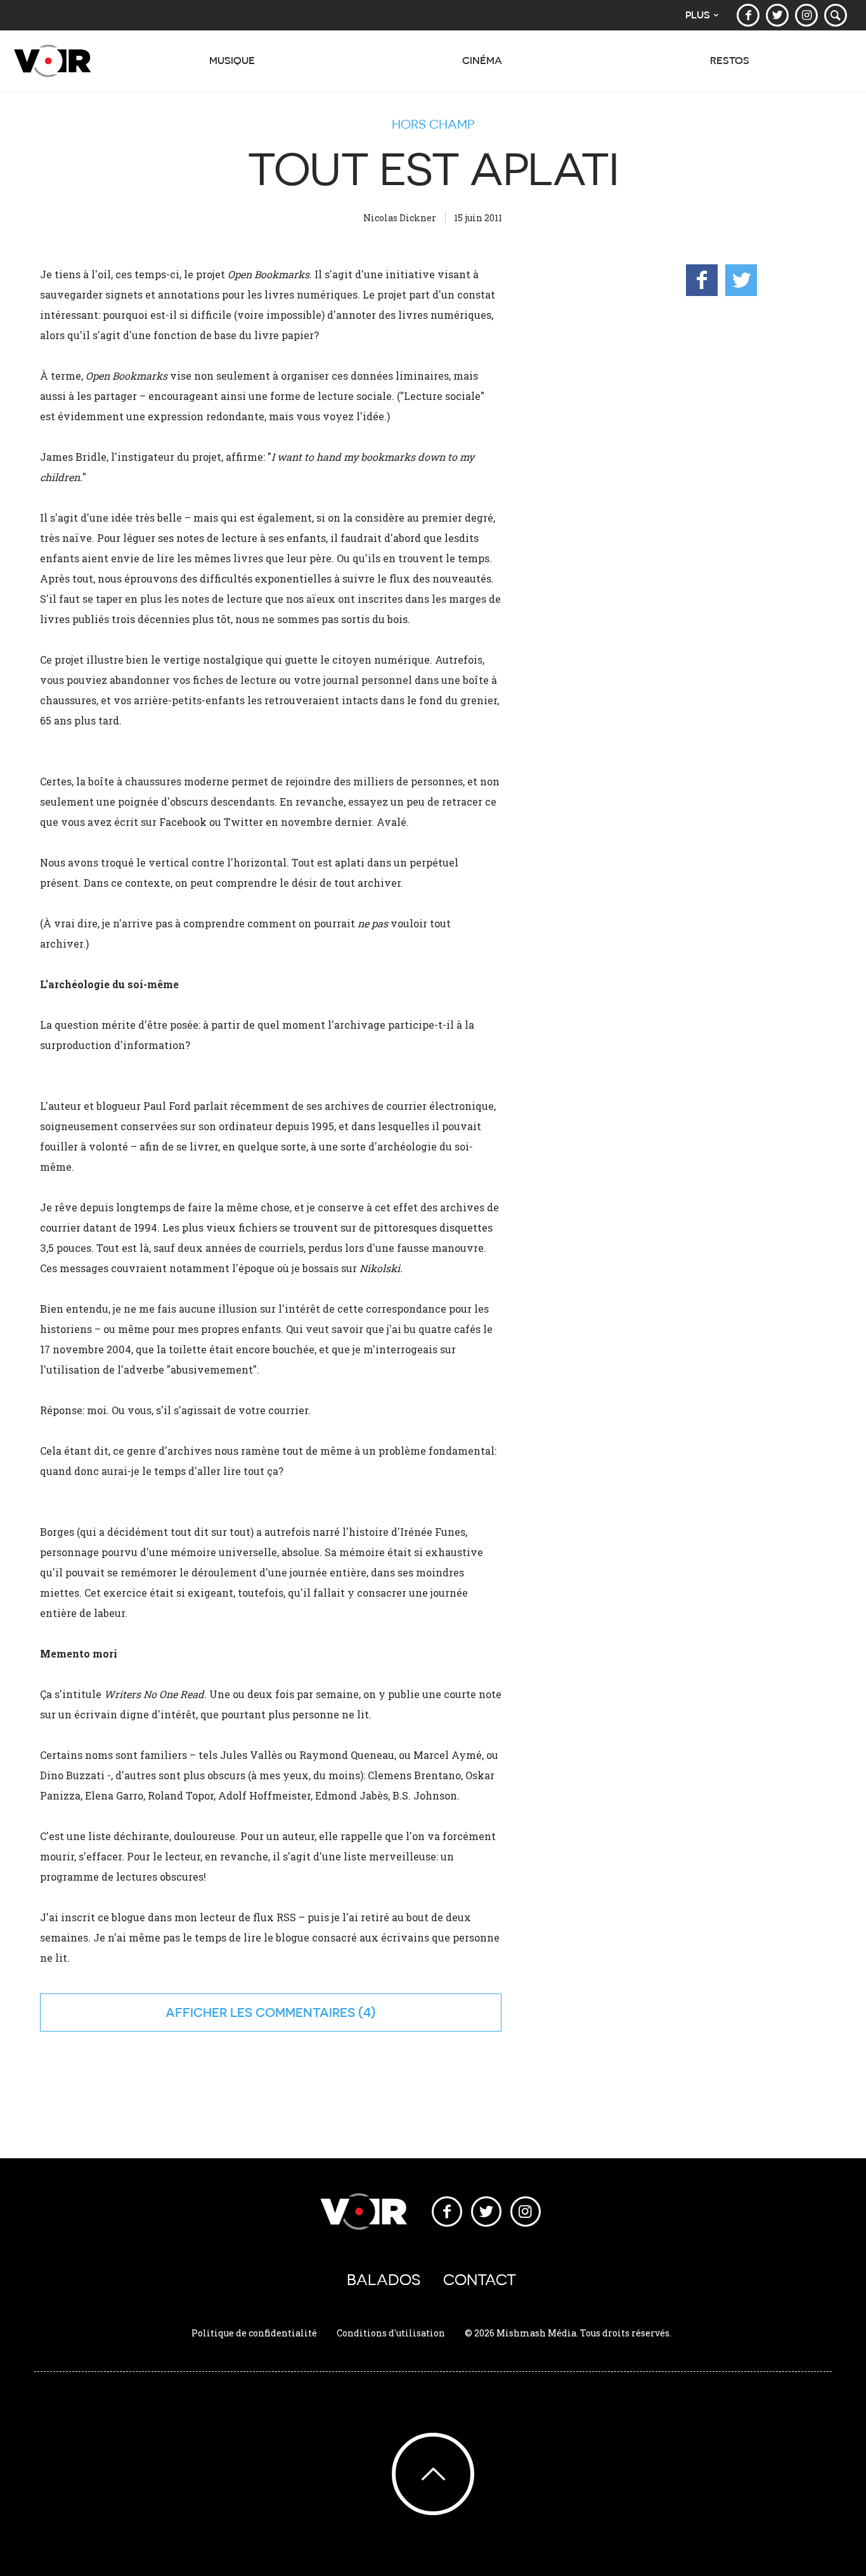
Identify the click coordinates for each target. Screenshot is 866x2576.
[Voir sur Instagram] (806, 15)
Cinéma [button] (482, 61)
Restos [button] (730, 61)
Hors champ (433, 124)
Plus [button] (698, 15)
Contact (480, 2280)
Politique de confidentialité (254, 2333)
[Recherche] (836, 15)
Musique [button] (232, 61)
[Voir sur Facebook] (748, 15)
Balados (384, 2280)
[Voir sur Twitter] (777, 15)
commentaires (305, 2012)
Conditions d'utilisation (391, 2333)
